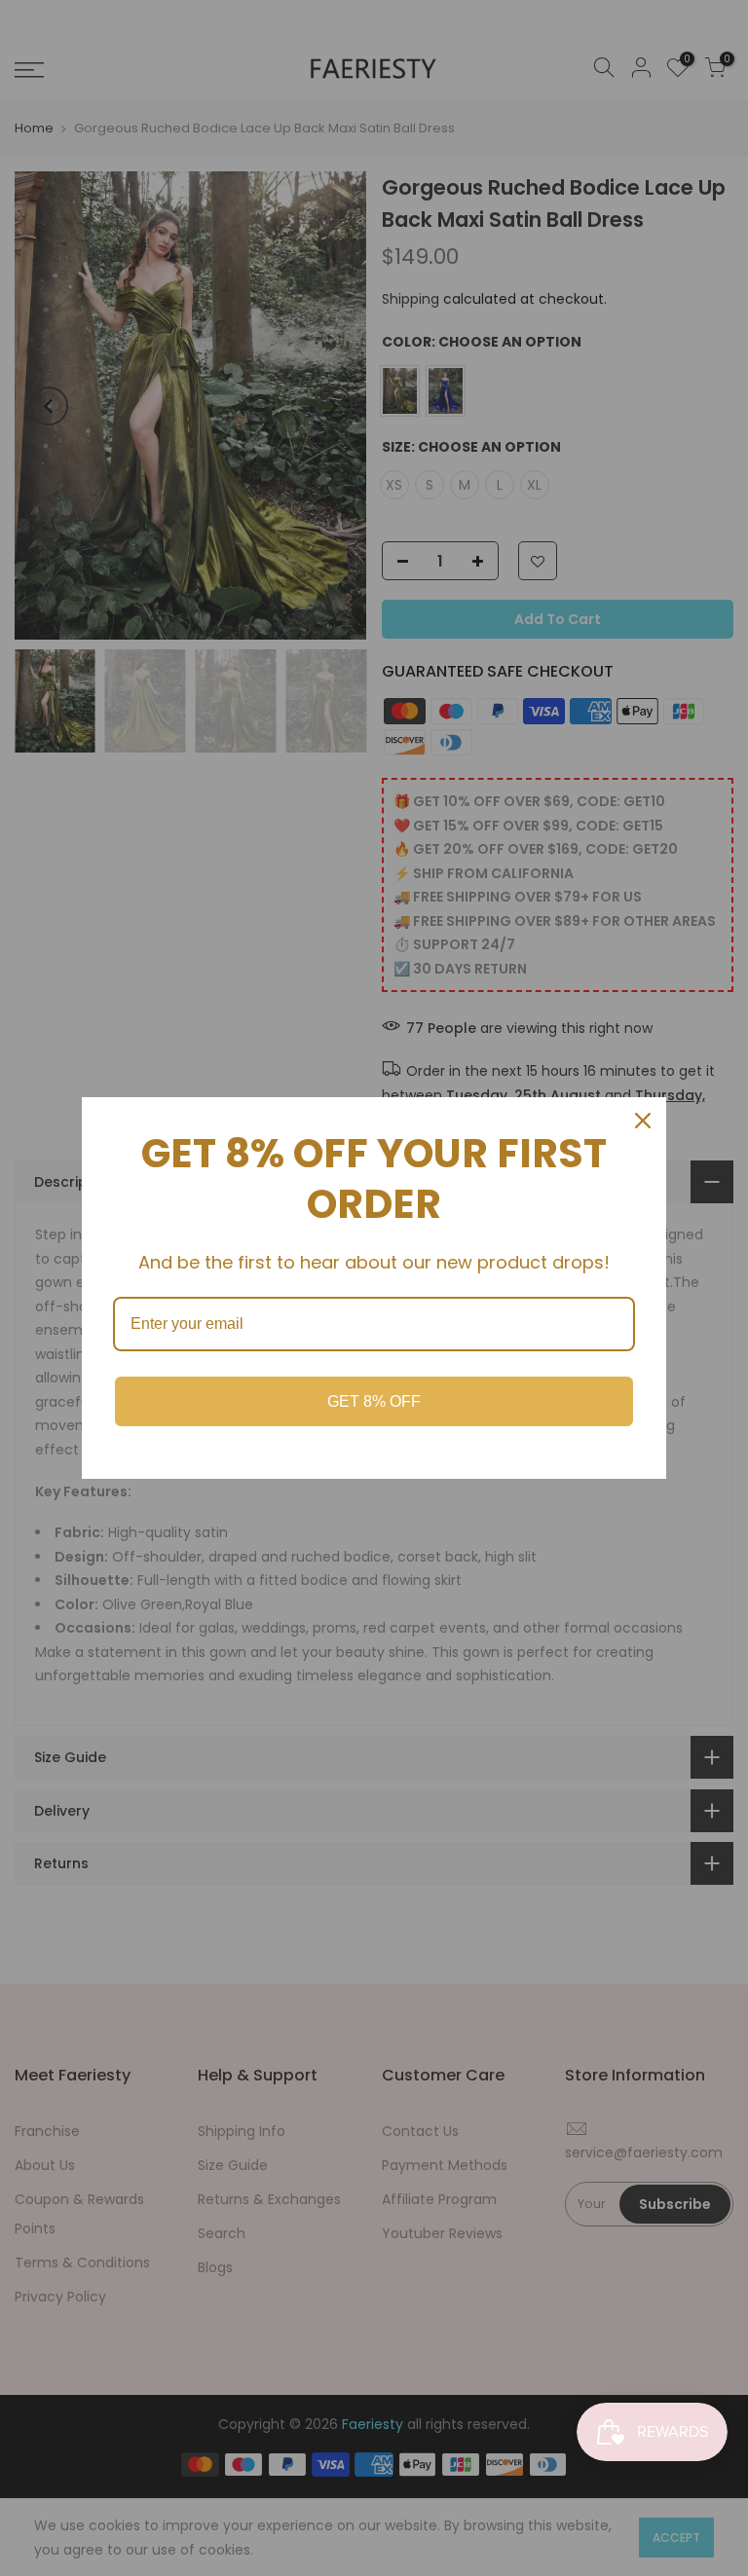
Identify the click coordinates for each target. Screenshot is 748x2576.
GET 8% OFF (374, 1401)
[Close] (643, 1121)
